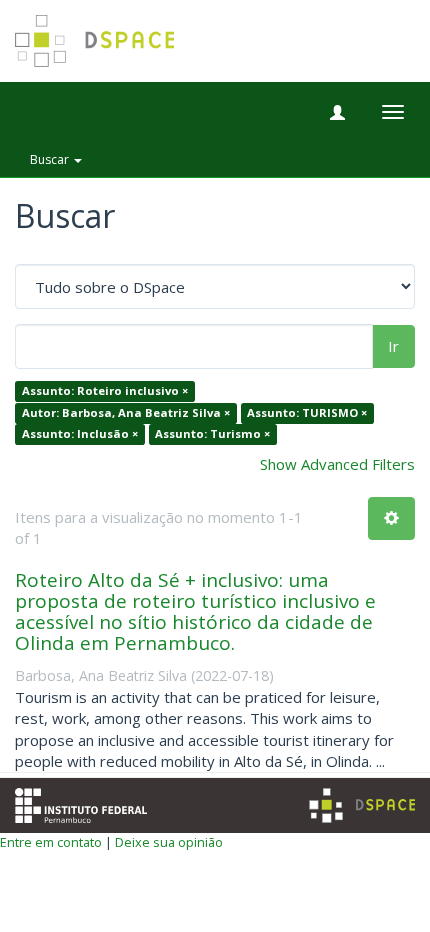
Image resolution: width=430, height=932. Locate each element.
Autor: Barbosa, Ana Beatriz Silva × (126, 412)
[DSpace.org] (362, 805)
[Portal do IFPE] (81, 804)
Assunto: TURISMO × (307, 412)
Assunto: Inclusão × (80, 434)
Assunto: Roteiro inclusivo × (105, 391)
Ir (393, 346)
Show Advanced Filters (337, 464)
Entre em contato (51, 842)
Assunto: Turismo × (212, 434)
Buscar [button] (51, 159)
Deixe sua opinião (169, 842)
